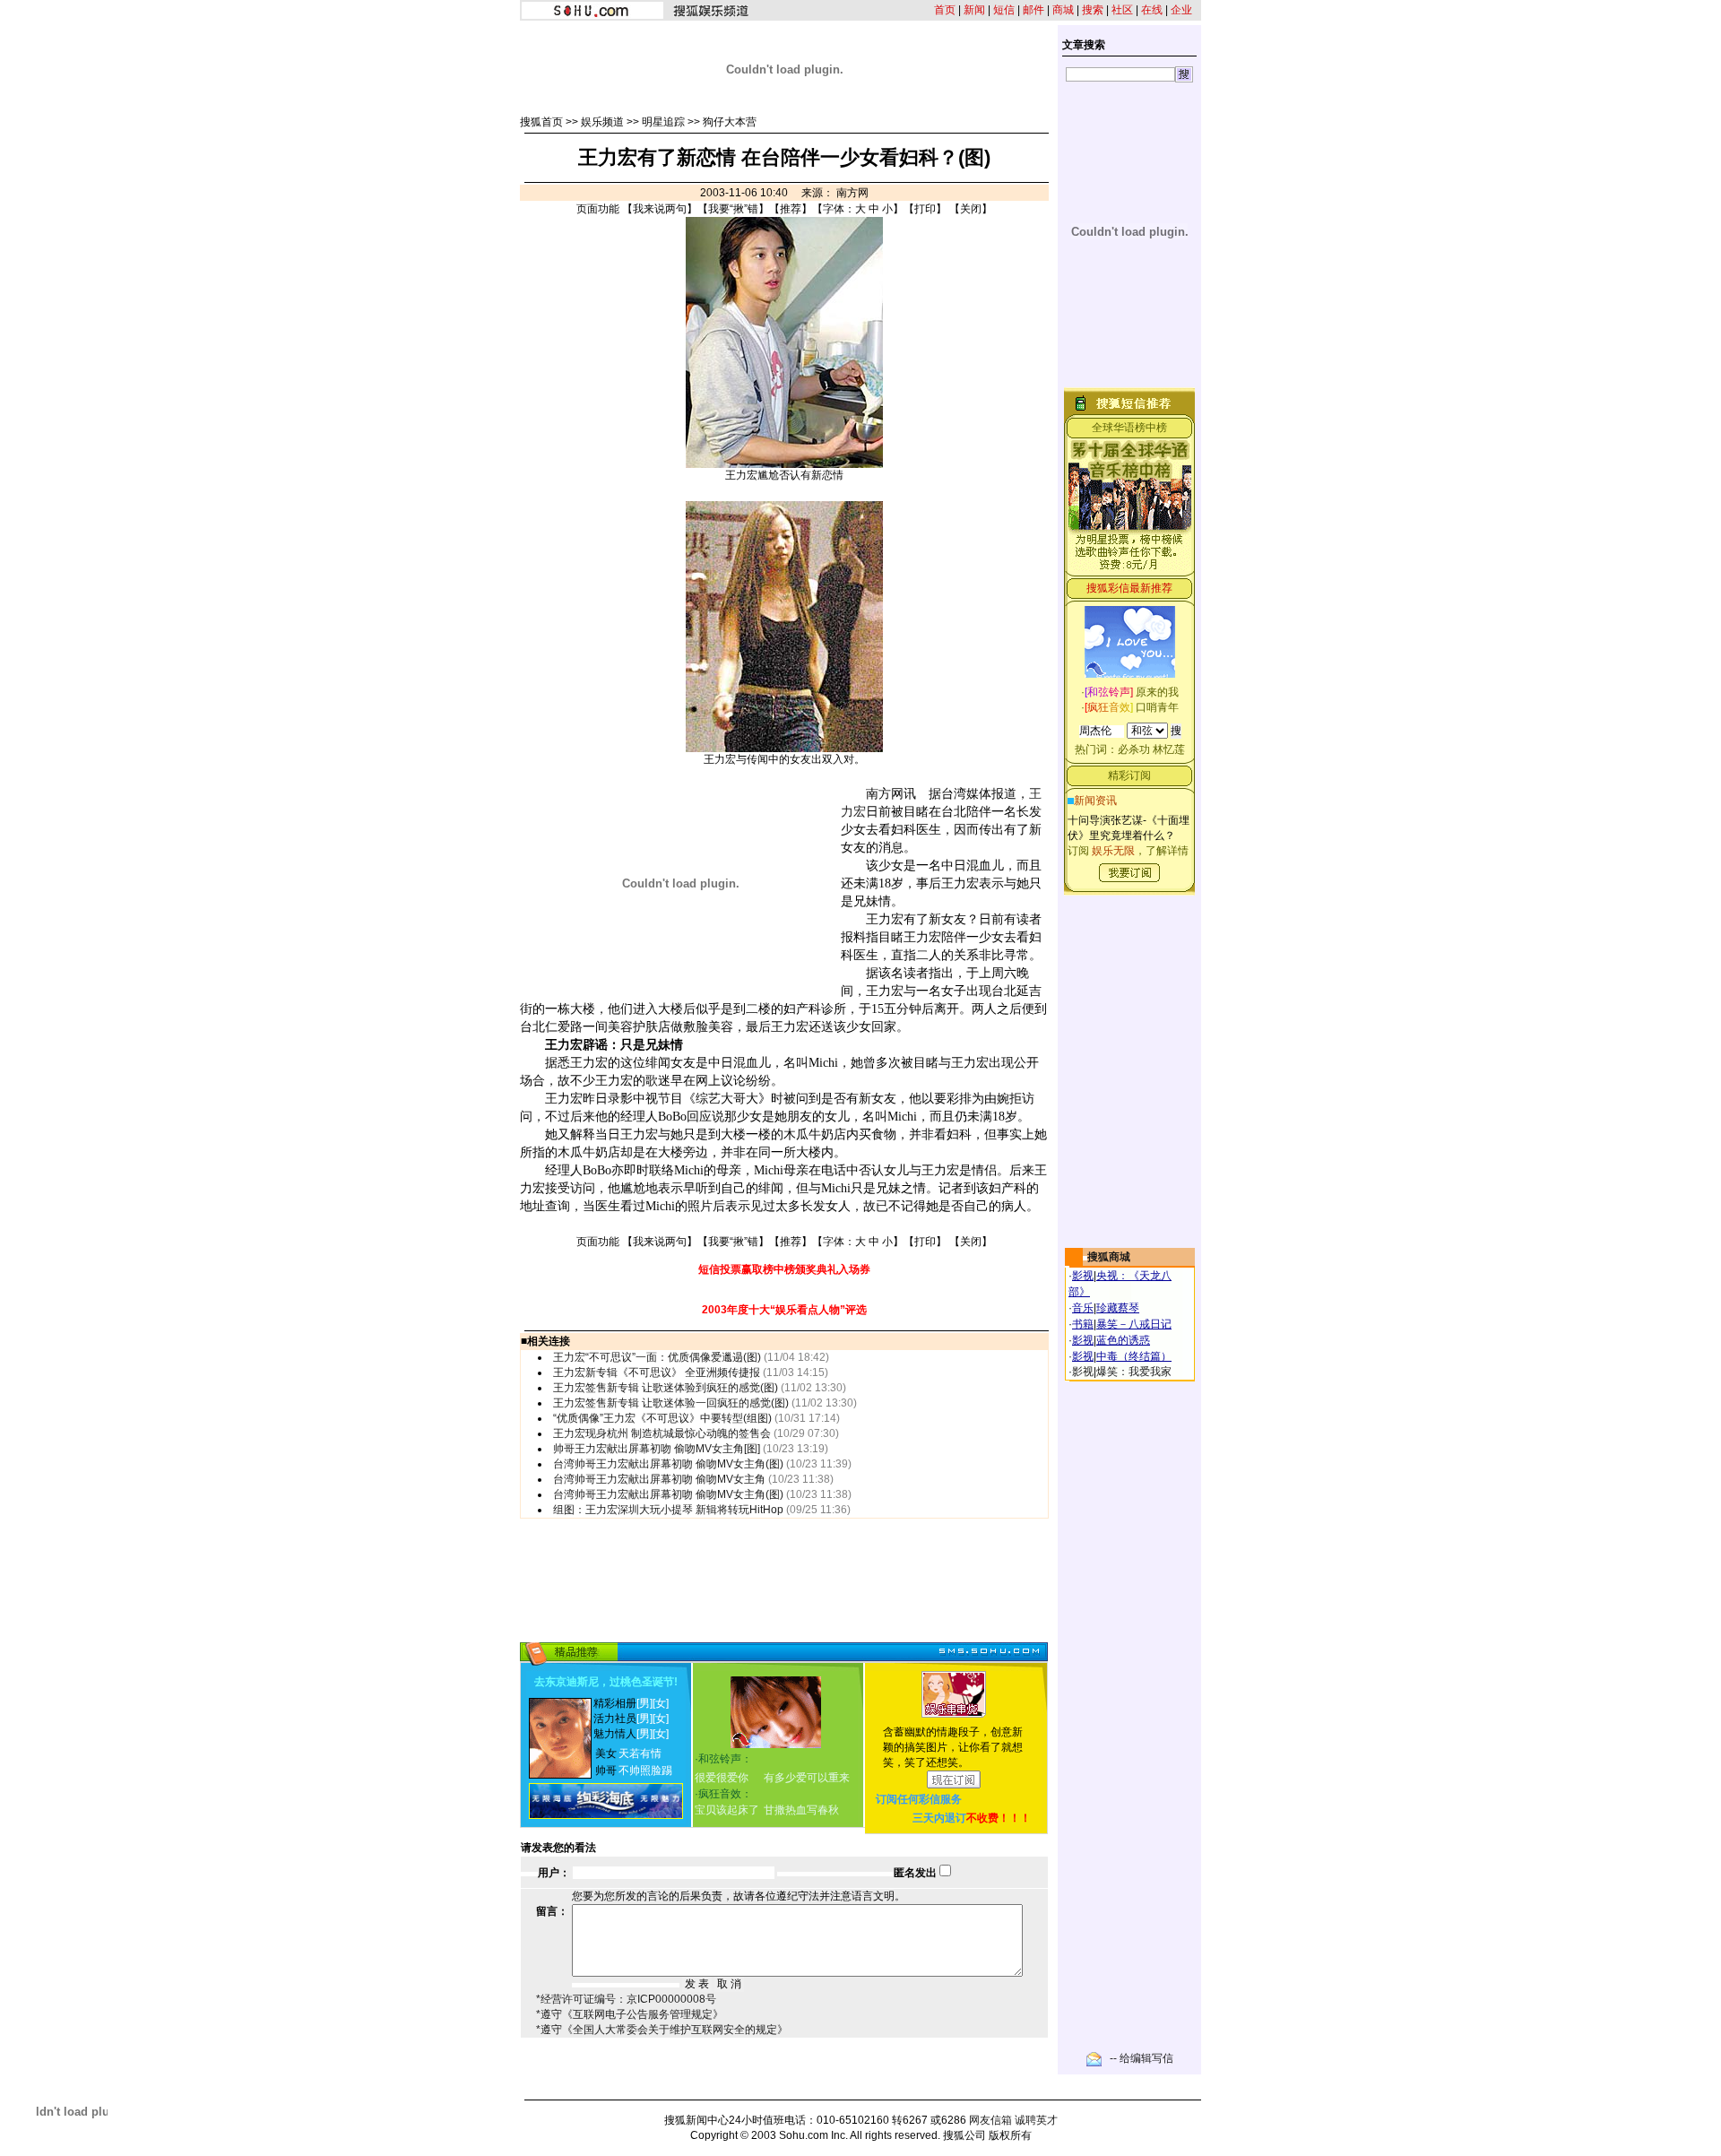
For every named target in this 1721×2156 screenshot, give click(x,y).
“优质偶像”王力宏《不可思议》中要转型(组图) (662, 1418)
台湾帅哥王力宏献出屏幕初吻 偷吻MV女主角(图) (668, 1464)
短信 (1004, 10)
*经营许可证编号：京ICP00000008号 (626, 1999)
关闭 (971, 209)
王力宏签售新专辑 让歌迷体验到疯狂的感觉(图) (666, 1388)
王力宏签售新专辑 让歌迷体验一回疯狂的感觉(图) (671, 1403)
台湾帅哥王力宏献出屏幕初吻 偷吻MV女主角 (659, 1479)
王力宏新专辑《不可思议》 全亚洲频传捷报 (657, 1372)
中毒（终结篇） (1134, 1356)
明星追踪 (663, 122)
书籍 (1083, 1324)
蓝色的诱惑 (1123, 1340)
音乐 (1083, 1308)
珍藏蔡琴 (1118, 1308)
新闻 (974, 10)
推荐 (791, 209)
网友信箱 (990, 2120)
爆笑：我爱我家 (1134, 1372)
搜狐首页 (541, 122)
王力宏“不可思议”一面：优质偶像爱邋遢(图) (657, 1357)
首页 (945, 10)
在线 (1152, 10)
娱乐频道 (602, 122)
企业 (1181, 10)
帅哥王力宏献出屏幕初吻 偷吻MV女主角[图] (657, 1449)
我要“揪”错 (733, 209)
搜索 (1093, 10)
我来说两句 (660, 209)
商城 (1063, 10)
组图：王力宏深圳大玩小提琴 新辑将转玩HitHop (668, 1510)
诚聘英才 (1036, 2120)
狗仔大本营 (730, 122)
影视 (1083, 1276)
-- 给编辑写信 (1142, 2058)
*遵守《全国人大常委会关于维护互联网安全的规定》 (662, 2030)
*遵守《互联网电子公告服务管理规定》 (630, 2014)
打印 (925, 209)
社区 (1122, 10)
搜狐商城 (1109, 1257)
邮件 (1033, 10)
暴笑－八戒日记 (1134, 1324)
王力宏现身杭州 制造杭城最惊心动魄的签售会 (662, 1433)
